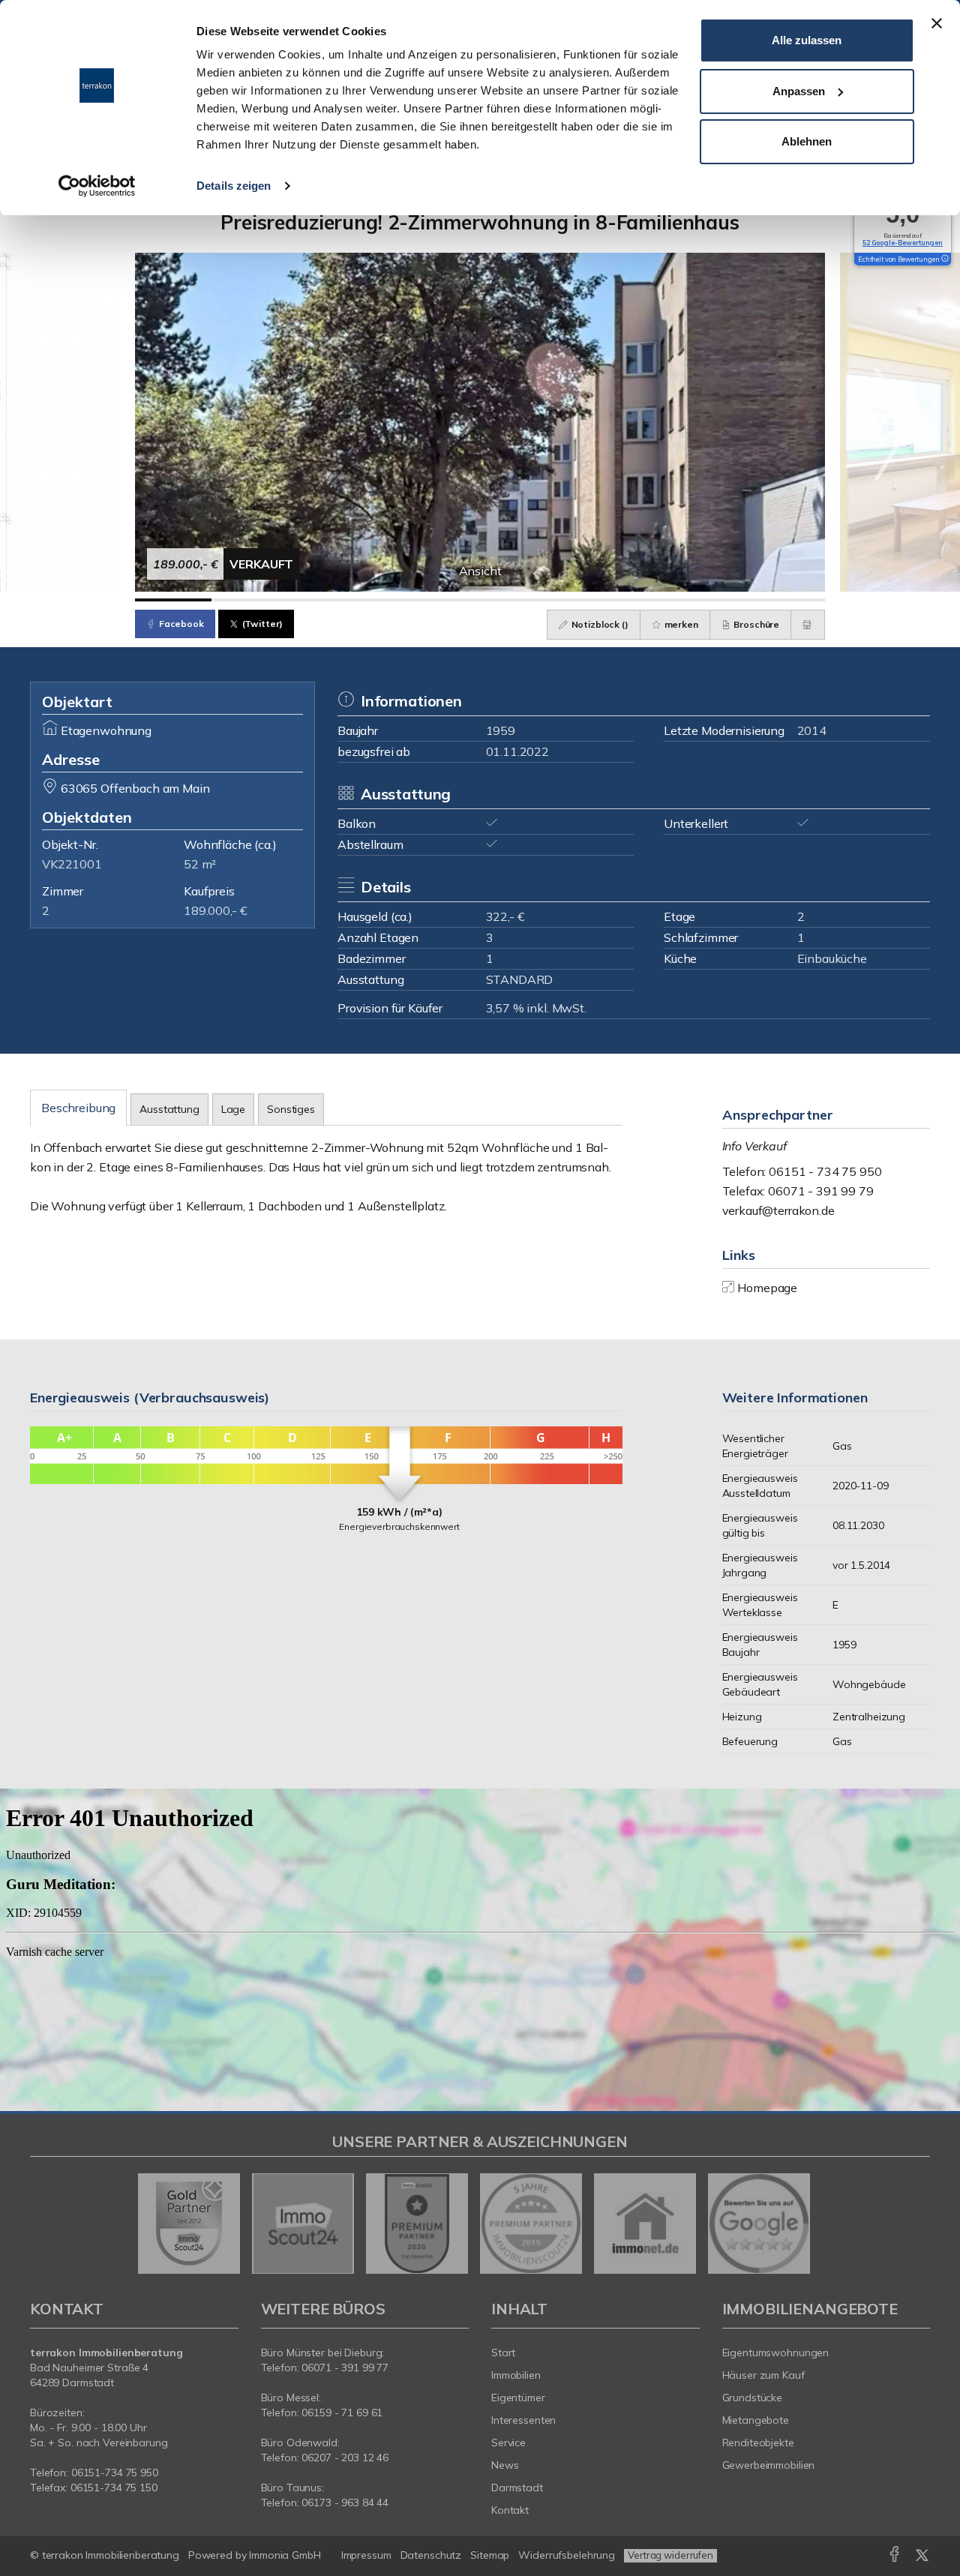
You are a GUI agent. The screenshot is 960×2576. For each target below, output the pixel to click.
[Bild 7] (633, 600)
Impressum (366, 2555)
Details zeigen (234, 186)
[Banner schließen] (937, 23)
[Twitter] (922, 2557)
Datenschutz (431, 2555)
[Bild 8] (710, 600)
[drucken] (808, 625)
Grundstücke (753, 2398)
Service (508, 2443)
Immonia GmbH (285, 2555)
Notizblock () (599, 624)
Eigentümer (518, 2398)
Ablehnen (807, 141)
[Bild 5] (480, 600)
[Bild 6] (556, 600)
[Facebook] (894, 2557)
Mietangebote (756, 2420)
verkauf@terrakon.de (778, 1210)
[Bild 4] (403, 600)
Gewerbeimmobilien (769, 2465)
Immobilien (516, 2375)
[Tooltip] (944, 259)
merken (680, 624)
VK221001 (72, 864)
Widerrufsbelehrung (567, 2555)
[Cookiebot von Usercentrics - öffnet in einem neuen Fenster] (97, 186)
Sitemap (490, 2555)
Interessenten (523, 2420)
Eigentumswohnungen (776, 2353)
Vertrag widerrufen (670, 2555)
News (505, 2465)
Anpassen (799, 91)
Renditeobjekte (758, 2443)
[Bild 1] (173, 600)
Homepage (767, 1288)
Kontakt (510, 2510)
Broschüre (756, 624)
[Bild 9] (787, 600)
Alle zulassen (807, 40)
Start (503, 2353)
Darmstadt (517, 2488)
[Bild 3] (326, 600)
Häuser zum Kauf (763, 2375)
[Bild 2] (250, 600)
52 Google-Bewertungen (903, 243)
